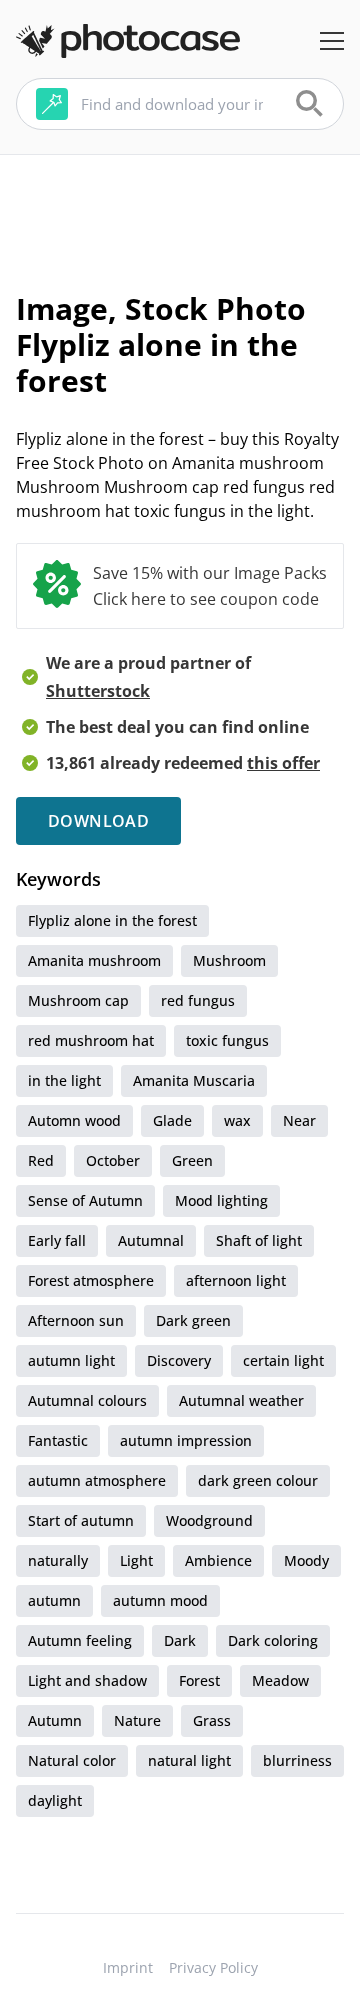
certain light (283, 1360)
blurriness (297, 1760)
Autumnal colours (87, 1400)
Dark (180, 1640)
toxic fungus (227, 1040)
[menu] (332, 41)
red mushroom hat (91, 1040)
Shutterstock (98, 691)
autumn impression (186, 1440)
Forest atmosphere (91, 1280)
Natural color (72, 1760)
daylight (55, 1800)
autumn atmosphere (97, 1480)
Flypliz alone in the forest (112, 920)
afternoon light (236, 1280)
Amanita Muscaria (194, 1080)
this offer (283, 763)
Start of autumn (81, 1520)
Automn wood (74, 1120)
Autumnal (151, 1240)
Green (192, 1160)
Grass (212, 1720)
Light (136, 1560)
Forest (199, 1680)
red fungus (198, 1000)
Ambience (218, 1560)
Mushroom (229, 960)
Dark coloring (273, 1640)
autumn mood (160, 1600)
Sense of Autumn (85, 1200)
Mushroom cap (78, 1000)
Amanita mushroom (94, 960)
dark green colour (258, 1480)
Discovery (179, 1360)
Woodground (209, 1520)
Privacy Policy (213, 1967)
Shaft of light (259, 1240)
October (113, 1160)
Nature (137, 1720)
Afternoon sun (76, 1320)
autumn (54, 1600)
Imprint (128, 1967)
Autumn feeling (80, 1640)
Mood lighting (221, 1200)
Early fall (57, 1240)
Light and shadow (87, 1680)
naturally (58, 1560)
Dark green (193, 1320)
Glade (172, 1120)
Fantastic (58, 1440)
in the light (64, 1080)
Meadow (280, 1680)
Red (41, 1160)
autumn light (71, 1360)
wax (237, 1120)
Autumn (55, 1720)
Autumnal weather (241, 1400)
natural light (189, 1760)
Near (299, 1120)
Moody (306, 1560)
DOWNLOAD (98, 821)
